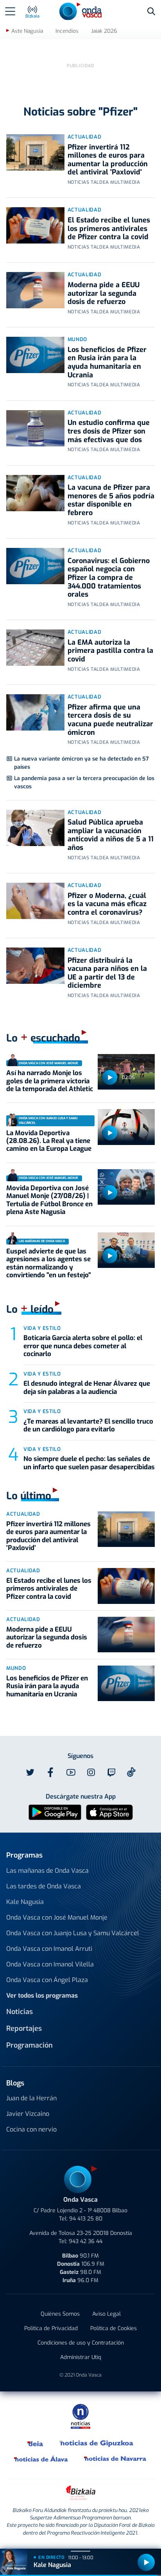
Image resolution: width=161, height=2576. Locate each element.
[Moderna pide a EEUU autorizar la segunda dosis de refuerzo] (35, 290)
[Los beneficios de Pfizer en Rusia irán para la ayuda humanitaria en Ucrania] (35, 355)
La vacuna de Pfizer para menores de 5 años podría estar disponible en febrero (111, 500)
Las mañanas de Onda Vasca (47, 1871)
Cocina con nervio (31, 2129)
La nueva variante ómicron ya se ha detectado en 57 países (81, 763)
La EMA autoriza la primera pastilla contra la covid (110, 651)
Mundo (77, 339)
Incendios (67, 31)
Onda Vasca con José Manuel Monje (57, 1917)
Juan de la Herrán (31, 2098)
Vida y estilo (42, 1328)
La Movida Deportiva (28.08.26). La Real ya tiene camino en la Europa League (49, 1141)
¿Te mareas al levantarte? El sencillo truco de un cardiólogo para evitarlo (88, 1425)
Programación (30, 2045)
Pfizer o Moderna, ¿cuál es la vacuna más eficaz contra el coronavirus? (107, 904)
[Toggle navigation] (10, 11)
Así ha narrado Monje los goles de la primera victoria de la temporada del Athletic (50, 1081)
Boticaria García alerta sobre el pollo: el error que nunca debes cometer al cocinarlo (83, 1346)
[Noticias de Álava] (41, 2459)
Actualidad (85, 137)
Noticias (20, 2012)
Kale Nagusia (25, 1902)
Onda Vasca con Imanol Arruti (49, 1949)
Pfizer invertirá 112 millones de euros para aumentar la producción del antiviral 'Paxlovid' (108, 160)
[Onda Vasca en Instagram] (91, 1772)
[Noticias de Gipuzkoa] (97, 2443)
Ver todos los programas (42, 1996)
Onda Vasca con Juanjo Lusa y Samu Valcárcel (73, 1933)
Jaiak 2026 (104, 31)
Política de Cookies (114, 2328)
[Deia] (36, 2443)
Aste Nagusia (27, 31)
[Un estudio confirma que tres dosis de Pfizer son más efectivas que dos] (35, 428)
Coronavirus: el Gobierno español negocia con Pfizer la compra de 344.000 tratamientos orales (109, 578)
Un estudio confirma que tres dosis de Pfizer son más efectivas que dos (109, 431)
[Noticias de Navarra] (115, 2459)
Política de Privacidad (51, 2328)
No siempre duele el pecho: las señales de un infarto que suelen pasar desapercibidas (89, 1463)
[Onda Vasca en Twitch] (111, 1772)
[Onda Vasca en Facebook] (50, 1772)
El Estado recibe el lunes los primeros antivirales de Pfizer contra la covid (109, 228)
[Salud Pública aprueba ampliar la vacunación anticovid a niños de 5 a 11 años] (35, 828)
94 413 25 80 (86, 2219)
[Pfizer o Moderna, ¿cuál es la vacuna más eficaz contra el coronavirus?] (35, 901)
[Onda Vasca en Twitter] (30, 1772)
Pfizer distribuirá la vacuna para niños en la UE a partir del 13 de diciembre (107, 973)
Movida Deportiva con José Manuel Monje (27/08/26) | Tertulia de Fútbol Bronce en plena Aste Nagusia (49, 1200)
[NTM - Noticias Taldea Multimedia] (80, 2416)
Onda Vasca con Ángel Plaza (47, 1980)
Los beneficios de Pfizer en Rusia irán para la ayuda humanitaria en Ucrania (107, 362)
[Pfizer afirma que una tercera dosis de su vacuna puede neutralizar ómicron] (35, 712)
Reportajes (24, 2028)
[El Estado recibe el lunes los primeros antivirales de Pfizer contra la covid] (35, 225)
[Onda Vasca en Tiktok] (131, 1772)
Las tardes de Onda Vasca (44, 1886)
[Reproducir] (110, 1077)
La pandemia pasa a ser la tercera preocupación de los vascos (84, 782)
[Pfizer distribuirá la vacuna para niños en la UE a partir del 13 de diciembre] (35, 966)
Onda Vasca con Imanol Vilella (50, 1964)
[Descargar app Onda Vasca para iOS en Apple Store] (109, 1812)
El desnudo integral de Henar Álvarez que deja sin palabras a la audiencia (87, 1388)
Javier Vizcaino (28, 2114)
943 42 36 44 (86, 2241)
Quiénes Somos (60, 2314)
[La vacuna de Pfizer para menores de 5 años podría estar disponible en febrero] (35, 493)
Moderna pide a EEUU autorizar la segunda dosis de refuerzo (104, 293)
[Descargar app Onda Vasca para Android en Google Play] (55, 1812)
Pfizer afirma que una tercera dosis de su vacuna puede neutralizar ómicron (110, 720)
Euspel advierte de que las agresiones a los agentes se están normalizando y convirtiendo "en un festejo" (49, 1263)
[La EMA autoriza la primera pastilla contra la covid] (35, 648)
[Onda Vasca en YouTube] (71, 1772)
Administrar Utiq (81, 2357)
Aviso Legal (106, 2314)
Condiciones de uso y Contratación (81, 2343)
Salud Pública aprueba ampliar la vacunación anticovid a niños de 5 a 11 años (111, 835)
